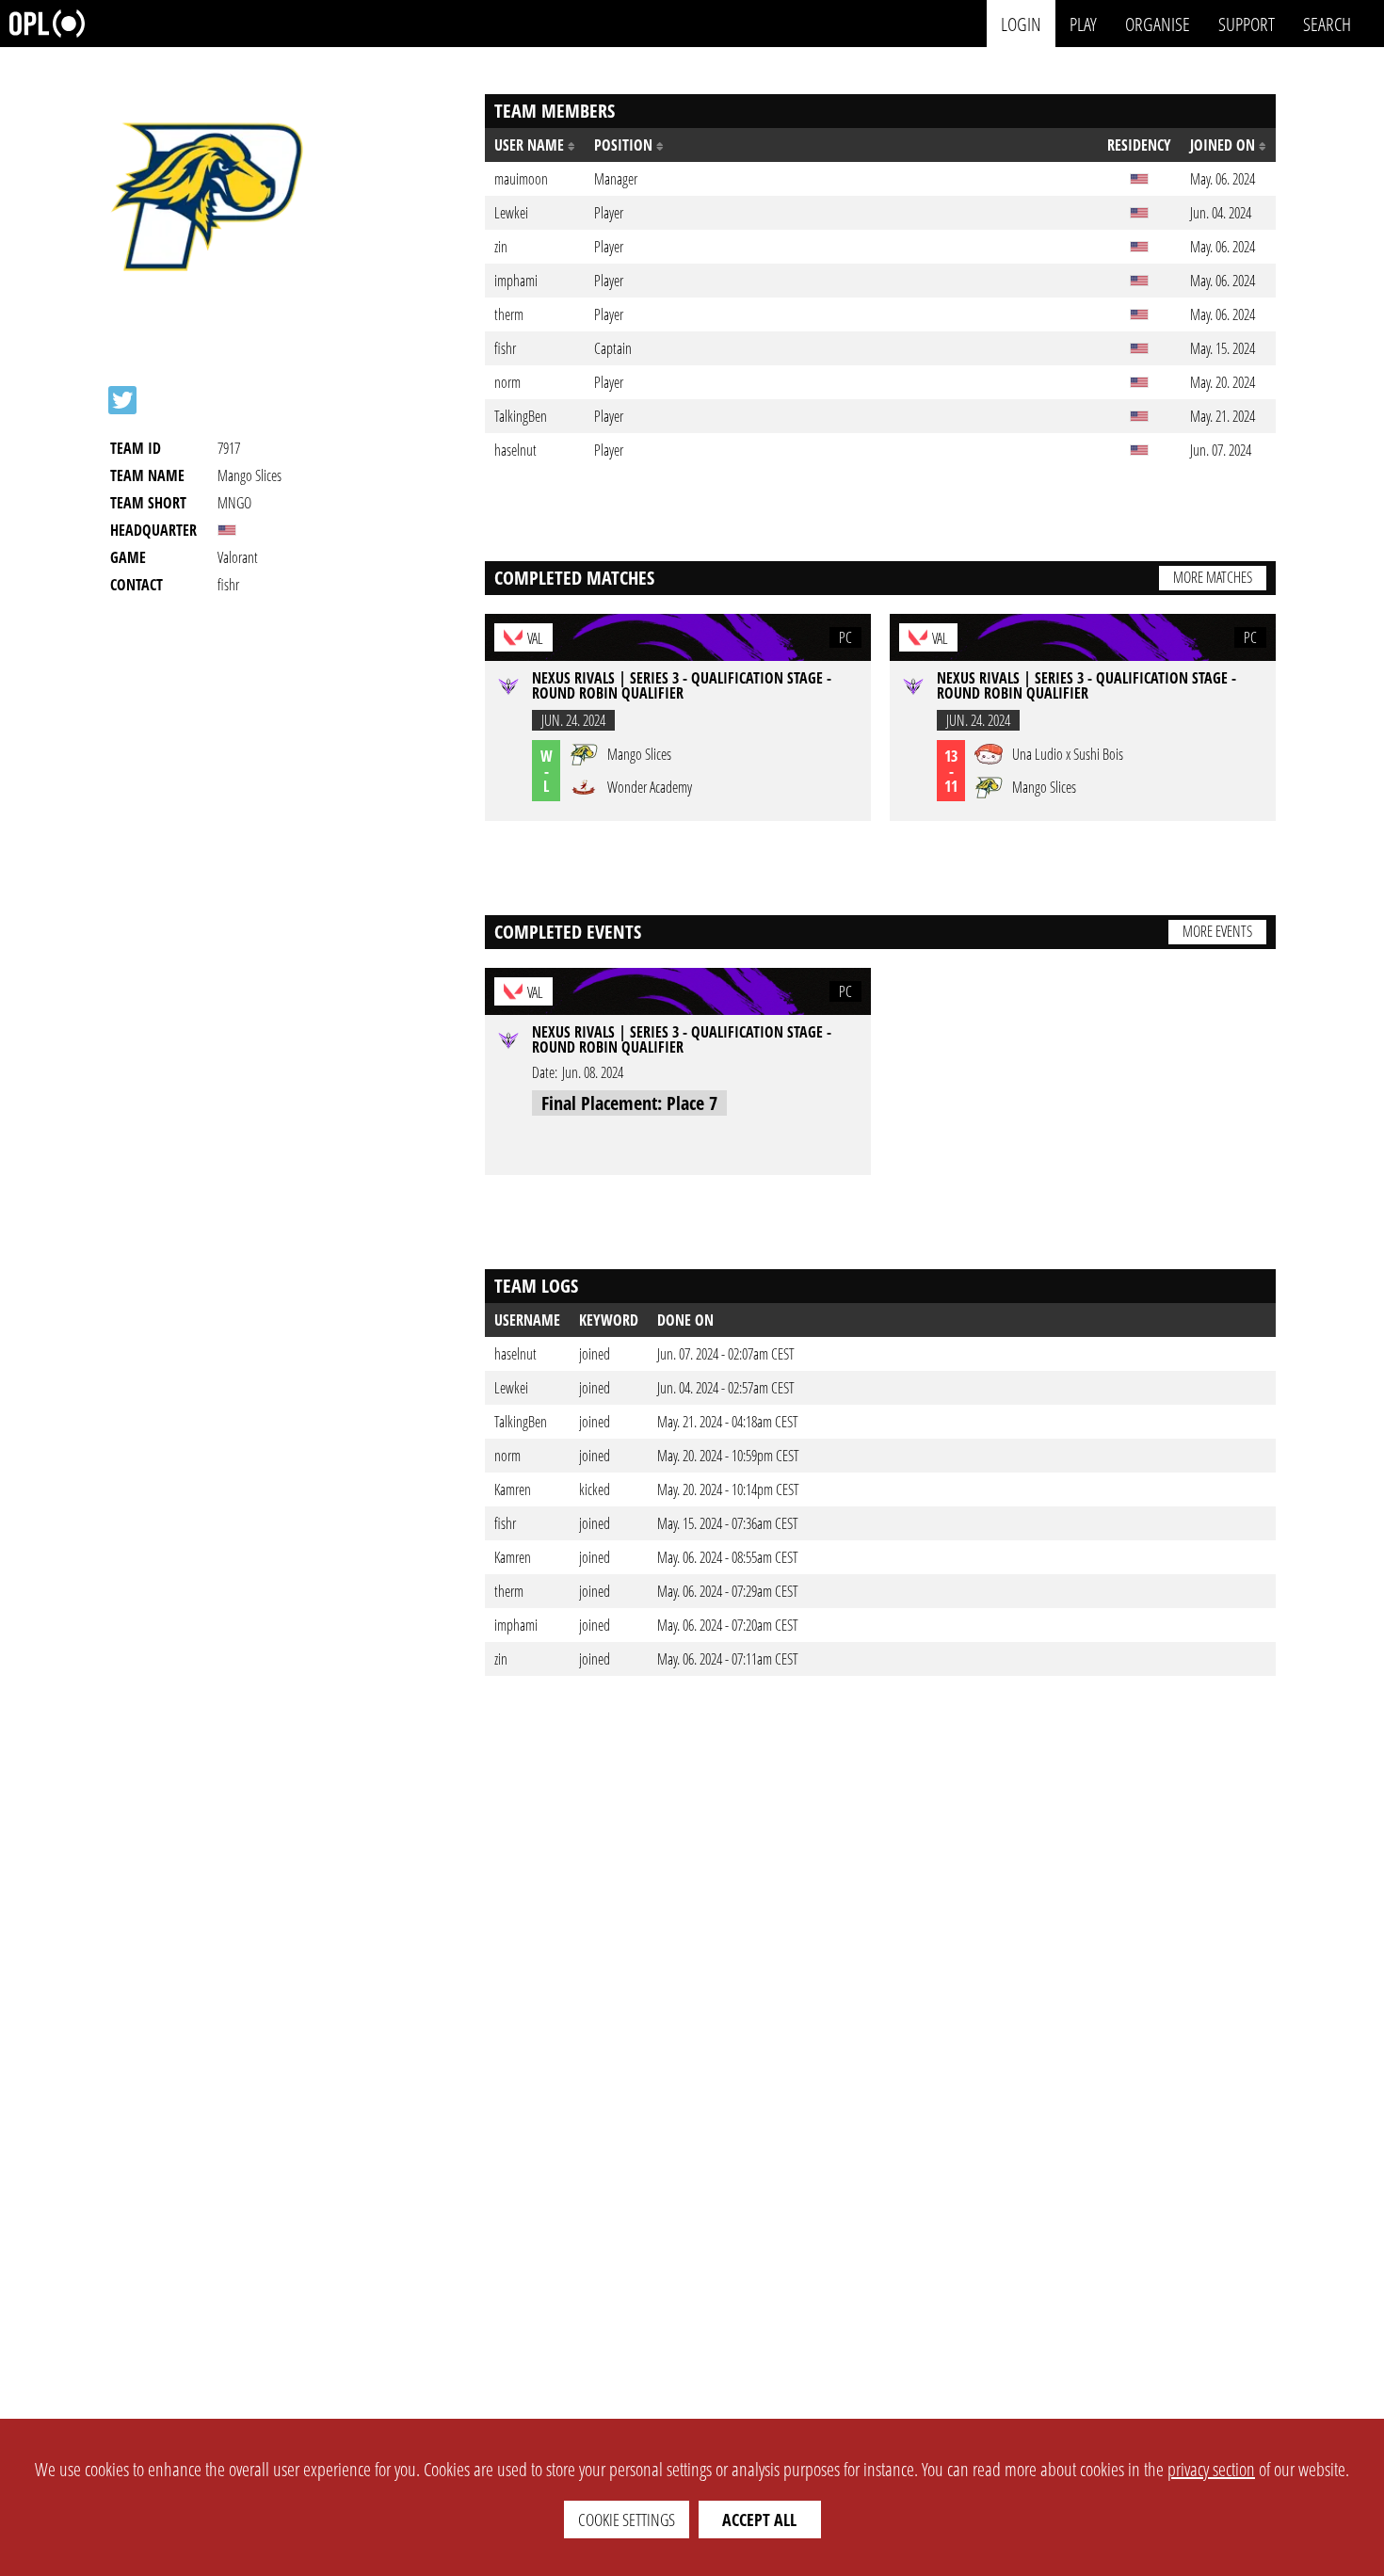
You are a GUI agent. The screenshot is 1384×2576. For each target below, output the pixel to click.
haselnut (515, 1354)
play (1083, 23)
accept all (759, 2520)
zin (501, 1659)
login (1021, 23)
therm (509, 1591)
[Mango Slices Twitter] (122, 400)
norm (507, 1456)
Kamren (513, 1489)
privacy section (1211, 2469)
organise (1158, 23)
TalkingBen (521, 1422)
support (1247, 23)
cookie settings (627, 2520)
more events (1217, 931)
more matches (1213, 577)
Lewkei (511, 1388)
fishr (505, 1523)
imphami (516, 1625)
